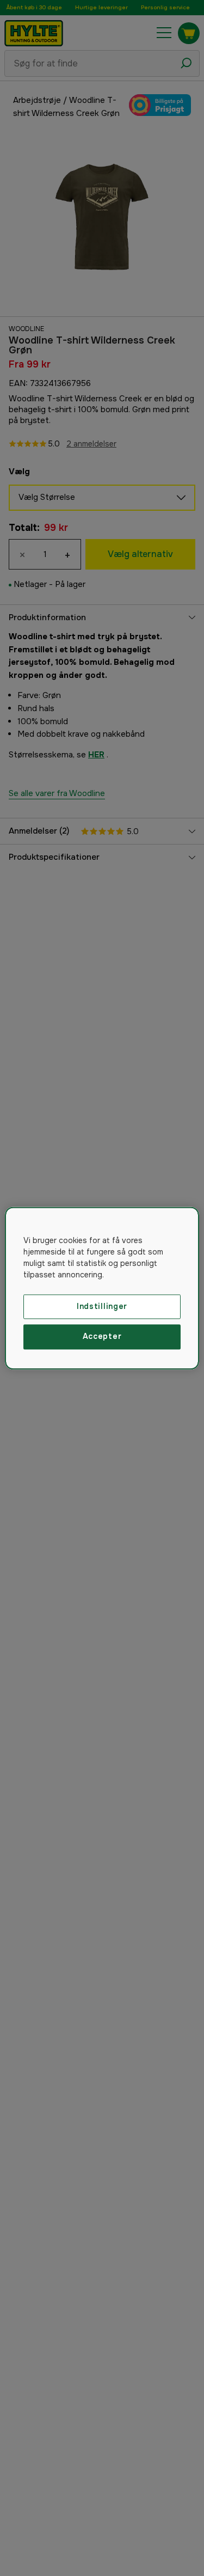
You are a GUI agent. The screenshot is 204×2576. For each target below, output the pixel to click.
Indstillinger (102, 1306)
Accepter (102, 1337)
